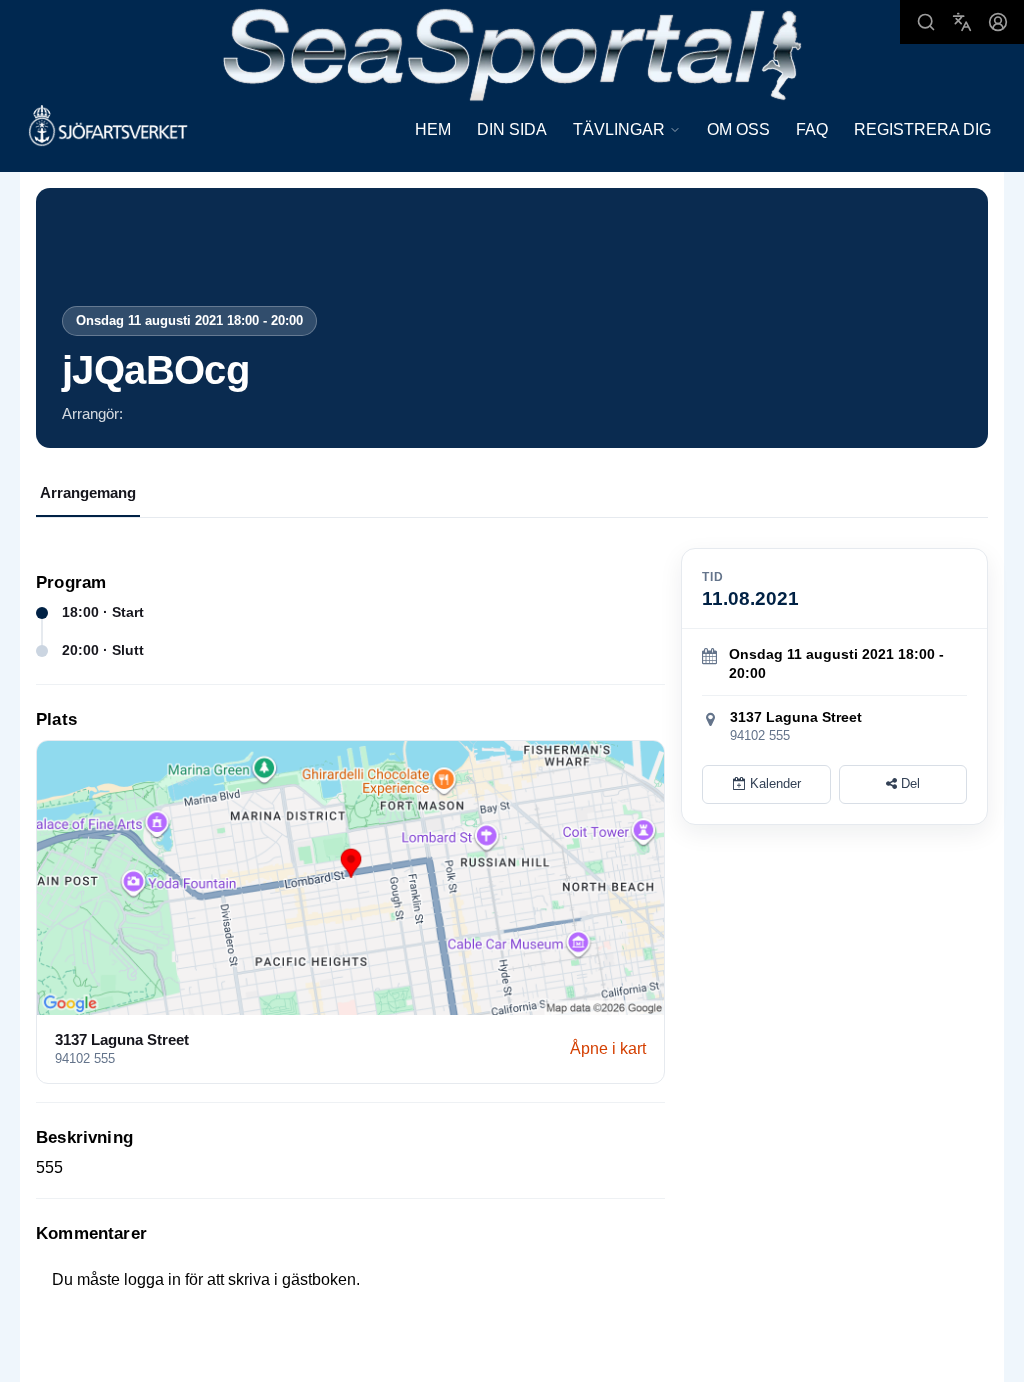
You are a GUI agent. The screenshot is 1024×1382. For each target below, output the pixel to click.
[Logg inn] (998, 22)
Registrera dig (922, 129)
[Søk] (926, 22)
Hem (433, 129)
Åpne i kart (608, 1048)
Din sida (512, 129)
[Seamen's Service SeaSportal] (512, 52)
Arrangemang (88, 492)
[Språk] (962, 22)
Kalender (773, 783)
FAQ (812, 129)
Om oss (738, 129)
